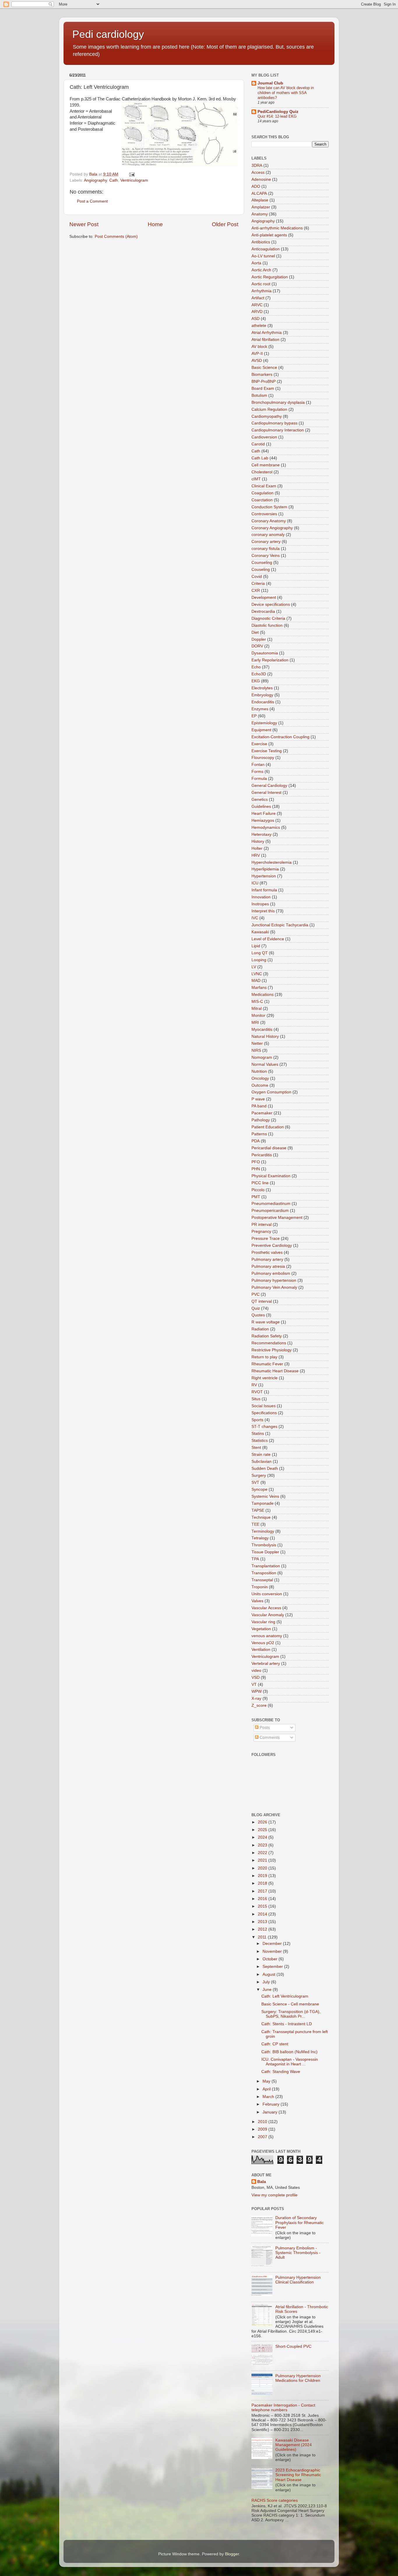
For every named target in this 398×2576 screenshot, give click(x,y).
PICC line (260, 1183)
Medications (263, 995)
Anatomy (260, 214)
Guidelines (261, 807)
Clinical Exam (264, 486)
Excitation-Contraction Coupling (280, 737)
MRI (255, 1023)
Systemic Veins (265, 1496)
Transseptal (262, 1580)
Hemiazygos (263, 820)
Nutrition (259, 1071)
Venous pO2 (263, 1643)
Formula (259, 779)
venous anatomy (267, 1636)
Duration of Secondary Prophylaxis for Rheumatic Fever (300, 2222)
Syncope (259, 1489)
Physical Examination (271, 1176)
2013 (263, 1922)
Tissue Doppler (265, 1552)
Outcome (260, 1085)
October (271, 1959)
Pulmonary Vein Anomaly (274, 1287)
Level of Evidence (268, 939)
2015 (263, 1906)
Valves (257, 1601)
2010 (263, 2122)
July (267, 1982)
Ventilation (261, 1650)
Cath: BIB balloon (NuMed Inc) (289, 2052)
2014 (263, 1914)
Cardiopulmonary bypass (274, 423)
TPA (255, 1559)
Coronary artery (266, 542)
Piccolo (258, 1190)
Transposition (264, 1573)
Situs (256, 1399)
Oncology (260, 1078)
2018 (263, 1883)
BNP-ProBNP (264, 381)
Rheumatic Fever (267, 1364)
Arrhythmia (261, 291)
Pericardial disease (269, 1148)
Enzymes (260, 709)
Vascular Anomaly (268, 1615)
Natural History (265, 1036)
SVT (255, 1482)
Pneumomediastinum (271, 1204)
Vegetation (261, 1629)
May (267, 2081)
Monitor (258, 1016)
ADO (256, 186)
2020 (263, 1868)
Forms (257, 772)
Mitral (257, 1009)
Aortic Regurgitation (270, 277)
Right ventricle (265, 1378)
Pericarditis (262, 1155)
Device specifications (271, 604)
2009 (263, 2129)
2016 (263, 1899)
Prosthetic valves (267, 1252)
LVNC (257, 974)
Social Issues (264, 1406)
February (272, 2104)
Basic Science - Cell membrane (290, 2004)
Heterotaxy (261, 834)
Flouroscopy (263, 758)
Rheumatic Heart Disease (275, 1371)
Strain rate (261, 1455)
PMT (256, 1197)
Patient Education (268, 1127)
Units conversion (267, 1594)
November (273, 1951)
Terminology (263, 1531)
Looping (259, 960)
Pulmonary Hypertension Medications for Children (298, 2378)
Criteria (258, 584)
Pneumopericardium (270, 1211)
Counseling (262, 563)
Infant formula (264, 890)
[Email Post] (132, 174)
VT (254, 1684)
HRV (256, 855)
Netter (257, 1043)
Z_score (259, 1705)
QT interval (262, 1301)
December (273, 1944)
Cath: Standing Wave (281, 2072)
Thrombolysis (264, 1545)
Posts (264, 1728)
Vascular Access (266, 1608)
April (267, 2089)
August (270, 1974)
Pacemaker (262, 1113)
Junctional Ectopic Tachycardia (280, 925)
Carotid (258, 444)
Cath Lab (260, 458)
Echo (256, 667)
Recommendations (269, 1343)
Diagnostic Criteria (268, 618)
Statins (258, 1434)
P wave (258, 1099)
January (271, 2112)
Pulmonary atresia (268, 1266)
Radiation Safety (267, 1336)
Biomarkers (262, 375)
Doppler (259, 639)
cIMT (256, 479)
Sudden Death (265, 1468)
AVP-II (257, 354)
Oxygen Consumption (271, 1092)
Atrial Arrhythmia (267, 333)
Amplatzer (261, 207)
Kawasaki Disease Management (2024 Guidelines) (294, 2445)
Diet (255, 632)
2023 (263, 1845)
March (269, 2097)
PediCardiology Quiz (278, 112)
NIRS (256, 1050)
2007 (263, 2137)
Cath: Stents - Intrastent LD (287, 2024)
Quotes (258, 1315)
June (268, 1990)
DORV (257, 646)
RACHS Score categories (275, 2500)
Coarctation (262, 500)
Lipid (256, 946)
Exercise (259, 744)
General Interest (266, 793)
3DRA (257, 165)
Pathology (261, 1120)
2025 (263, 1830)
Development (264, 597)
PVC (256, 1294)
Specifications (264, 1413)
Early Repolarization (270, 660)
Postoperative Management (277, 1218)
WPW (257, 1691)
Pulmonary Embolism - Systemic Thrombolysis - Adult (298, 2253)
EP (254, 716)
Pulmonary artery (267, 1259)
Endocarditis (263, 702)
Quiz (256, 1308)
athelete (259, 326)
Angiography (95, 180)
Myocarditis (262, 1029)
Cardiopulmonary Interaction (278, 430)
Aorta (256, 263)
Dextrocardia (263, 611)
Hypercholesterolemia (272, 862)
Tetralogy (260, 1538)
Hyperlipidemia (265, 869)
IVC (255, 918)
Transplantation (266, 1566)
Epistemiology (264, 723)
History (258, 841)
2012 (263, 1929)
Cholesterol (262, 472)
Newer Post (84, 224)
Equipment (261, 730)
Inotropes (260, 904)
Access (258, 172)
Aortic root (261, 284)
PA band (259, 1106)
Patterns (259, 1134)
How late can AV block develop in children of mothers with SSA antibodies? (286, 93)
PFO (256, 1162)
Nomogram (262, 1057)
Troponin (260, 1587)
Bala (262, 2182)
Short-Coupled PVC (293, 2346)
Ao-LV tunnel (263, 256)
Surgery (259, 1475)
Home (155, 224)
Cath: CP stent (275, 2044)
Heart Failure (264, 813)
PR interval (261, 1225)
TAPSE (258, 1510)
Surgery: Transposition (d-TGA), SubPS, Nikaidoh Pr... (291, 2014)
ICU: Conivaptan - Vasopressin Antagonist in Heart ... (290, 2062)
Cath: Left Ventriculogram (285, 1996)
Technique (261, 1517)
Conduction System (269, 507)
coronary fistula (266, 549)
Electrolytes (262, 688)
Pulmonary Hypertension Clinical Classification (298, 2280)
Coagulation (263, 493)
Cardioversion (264, 437)
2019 (263, 1876)
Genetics (260, 800)
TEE (255, 1524)
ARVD (257, 312)
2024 (263, 1837)
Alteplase (260, 200)
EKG (256, 681)
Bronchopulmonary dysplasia (278, 402)
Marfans (259, 988)
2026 (263, 1822)
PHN (256, 1169)
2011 (263, 1937)
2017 (263, 1891)
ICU (255, 883)
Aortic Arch (261, 270)
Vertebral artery (266, 1664)
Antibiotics (261, 242)
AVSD (257, 361)
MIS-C (257, 1002)
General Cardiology (269, 786)
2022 (263, 1853)
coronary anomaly (268, 535)
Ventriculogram (134, 180)
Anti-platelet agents (269, 235)
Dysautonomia (265, 653)
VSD (256, 1678)
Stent (256, 1448)
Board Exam (263, 388)
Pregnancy (261, 1232)
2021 (263, 1860)
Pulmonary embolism (271, 1273)
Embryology (262, 695)
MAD (256, 981)
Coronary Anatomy (269, 521)
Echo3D (259, 674)
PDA (256, 1141)
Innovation (261, 897)
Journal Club (270, 83)
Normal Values (265, 1064)
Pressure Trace (266, 1239)
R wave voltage (266, 1322)
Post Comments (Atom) (116, 237)
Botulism (259, 395)
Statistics (260, 1441)
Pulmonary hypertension (274, 1280)
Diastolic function (267, 625)
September (273, 1967)
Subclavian (261, 1461)
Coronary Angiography (272, 528)
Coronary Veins (266, 556)
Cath (114, 180)
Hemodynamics (266, 827)
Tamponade (263, 1503)
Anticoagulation (266, 249)
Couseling (261, 570)
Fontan (258, 765)
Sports (257, 1420)
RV (254, 1385)
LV (254, 967)
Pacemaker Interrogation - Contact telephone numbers (283, 2408)
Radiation (260, 1329)
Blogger (232, 2554)
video (256, 1671)
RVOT (257, 1392)
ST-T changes (264, 1427)
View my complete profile (274, 2195)
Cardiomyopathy (267, 416)
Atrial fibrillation (265, 340)
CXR (256, 591)
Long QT (260, 953)
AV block (259, 347)
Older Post (225, 224)
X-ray (256, 1698)
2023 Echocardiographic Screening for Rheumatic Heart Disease (298, 2475)
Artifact (258, 298)
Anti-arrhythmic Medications (277, 228)
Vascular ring (263, 1622)
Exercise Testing (267, 751)
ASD (256, 319)
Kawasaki (260, 932)
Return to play (264, 1357)
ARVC (257, 305)
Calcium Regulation (269, 409)
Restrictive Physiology (272, 1350)
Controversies (264, 514)
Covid (257, 577)
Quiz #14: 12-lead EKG (277, 116)
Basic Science (264, 368)
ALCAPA (259, 193)
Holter (257, 848)
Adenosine (261, 179)
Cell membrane (266, 465)
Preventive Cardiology (272, 1245)
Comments (269, 1737)
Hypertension (264, 876)
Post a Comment (92, 201)
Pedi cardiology (108, 34)
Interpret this (263, 911)
